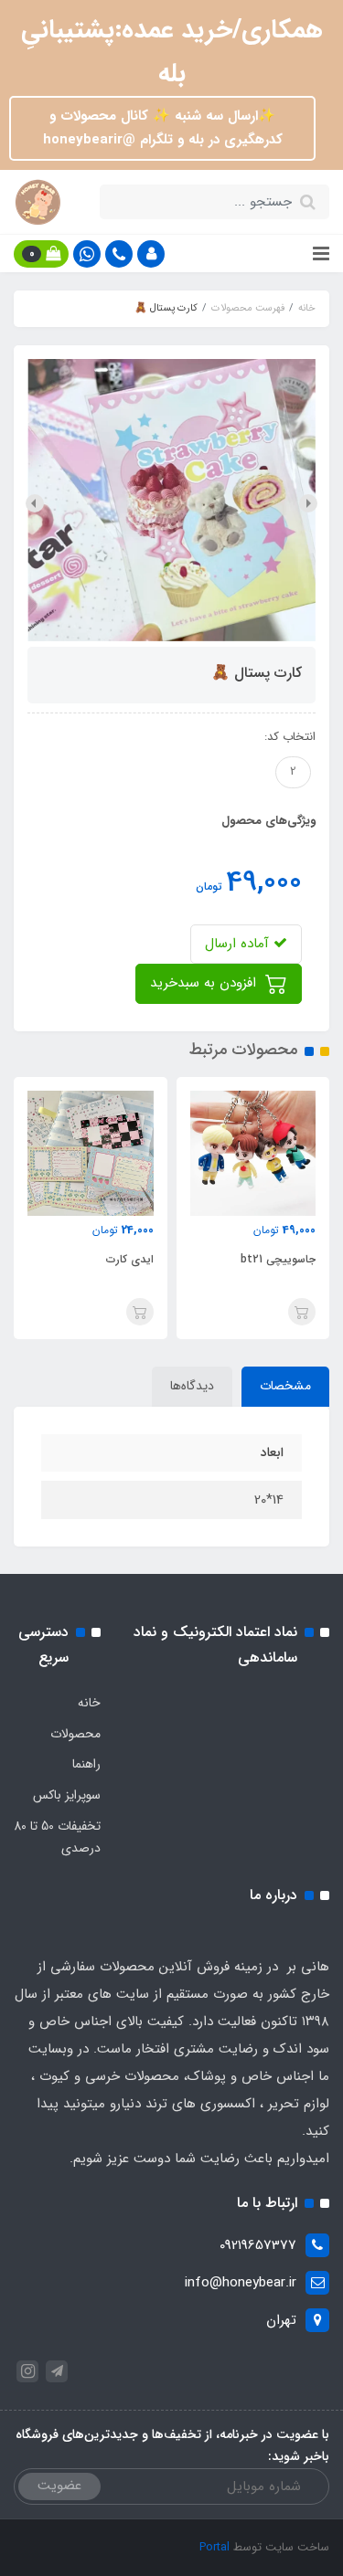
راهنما (86, 1764)
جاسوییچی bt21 (278, 1259)
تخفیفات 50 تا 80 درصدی (57, 1837)
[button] (151, 254)
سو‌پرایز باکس (67, 1795)
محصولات (75, 1734)
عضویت (59, 2486)
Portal (214, 2547)
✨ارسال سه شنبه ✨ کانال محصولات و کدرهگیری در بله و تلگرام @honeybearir (163, 128)
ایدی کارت (130, 1259)
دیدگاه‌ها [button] (192, 1386)
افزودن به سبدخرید (205, 983)
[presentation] (308, 503)
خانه (89, 1703)
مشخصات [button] (285, 1386)
